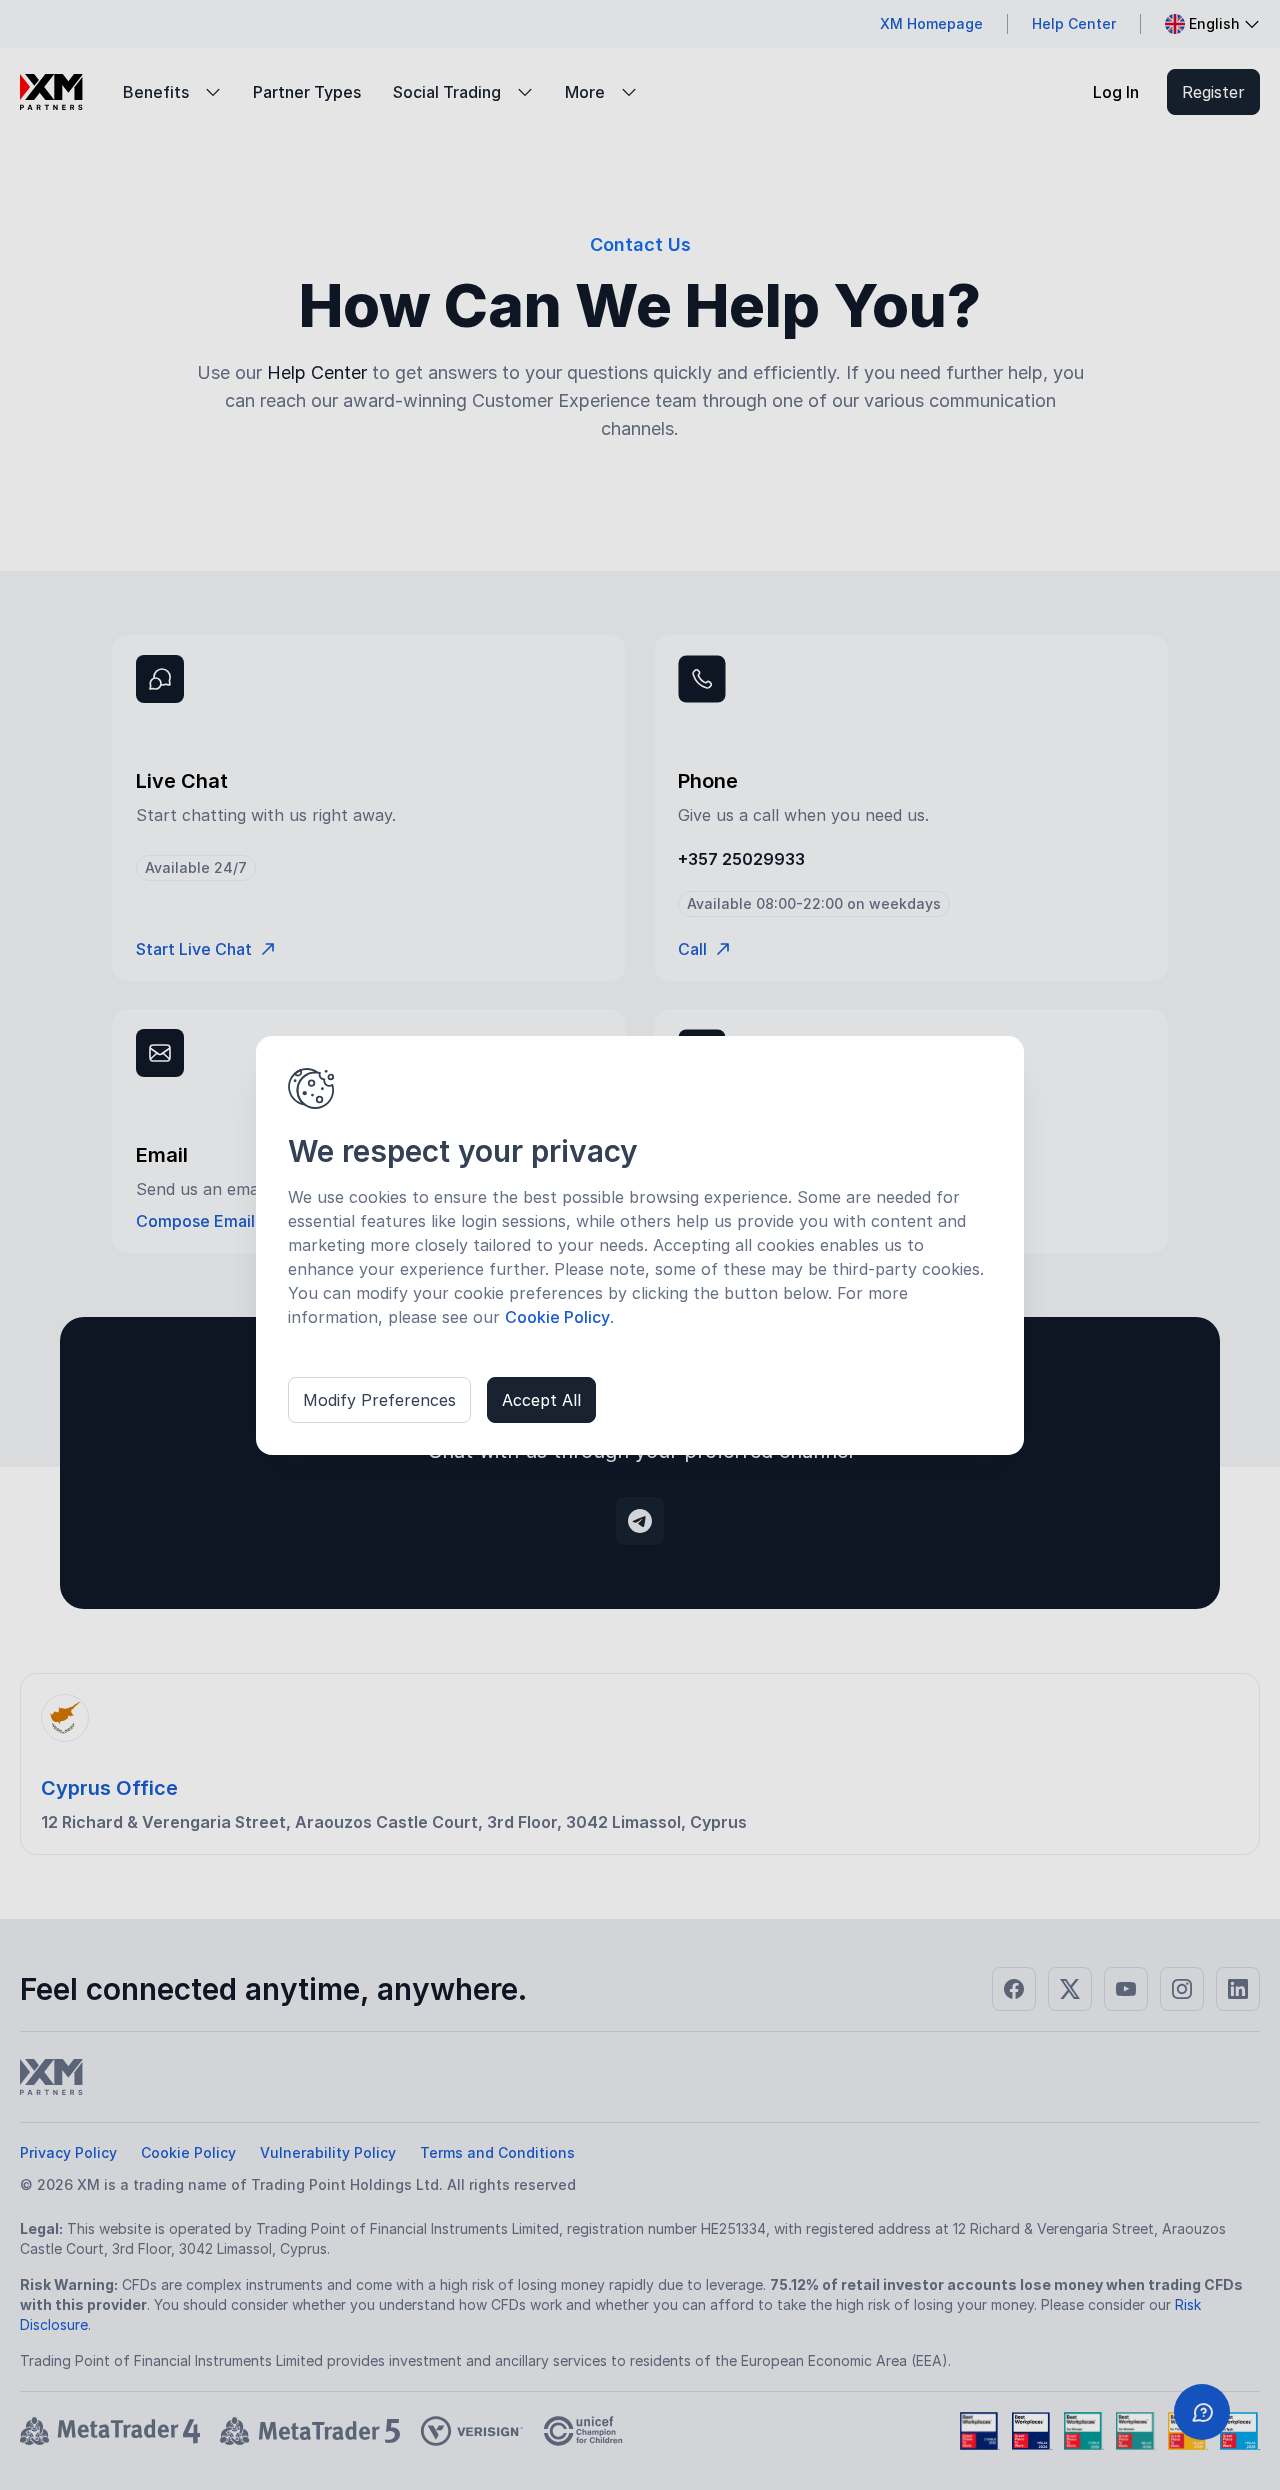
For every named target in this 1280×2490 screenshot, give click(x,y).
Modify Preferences (379, 1400)
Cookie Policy (557, 1317)
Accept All (541, 1400)
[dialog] (640, 1245)
